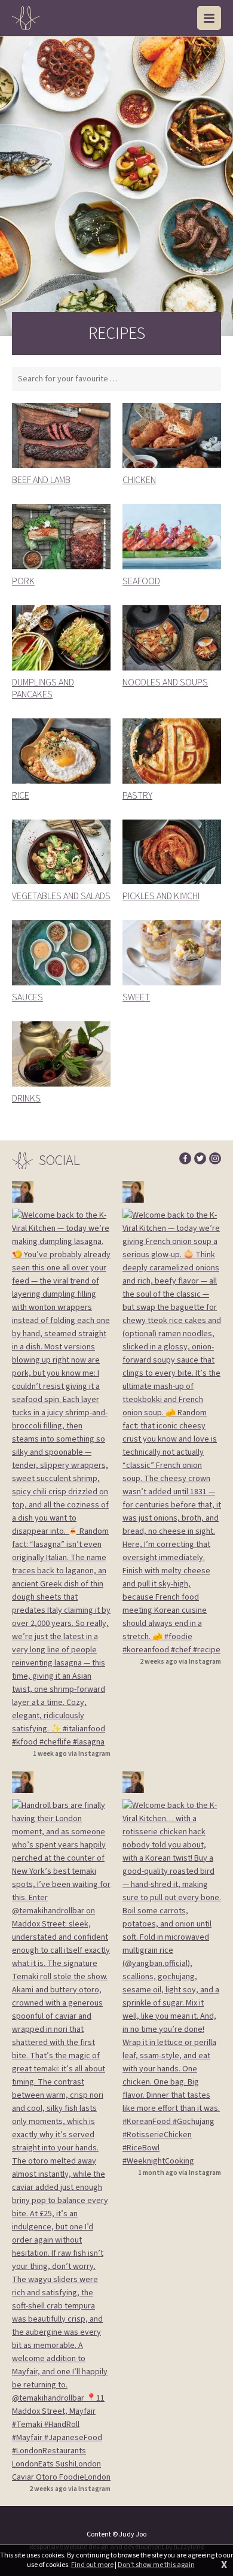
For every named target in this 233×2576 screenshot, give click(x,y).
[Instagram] (215, 1158)
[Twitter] (200, 1158)
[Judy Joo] (26, 18)
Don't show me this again (156, 2565)
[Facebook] (185, 1158)
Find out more (92, 2565)
